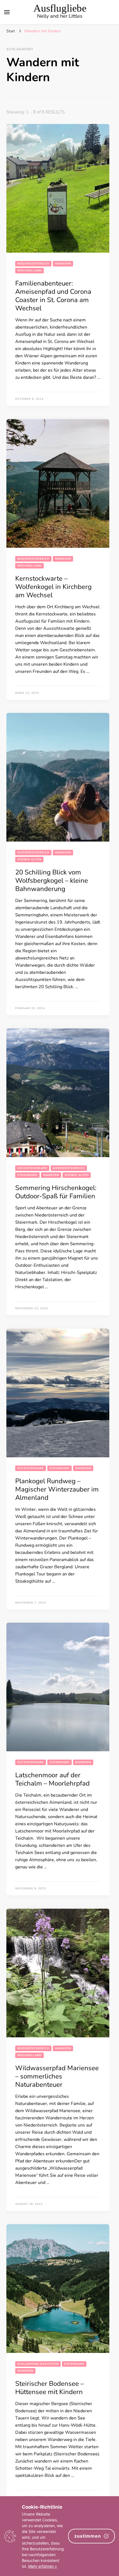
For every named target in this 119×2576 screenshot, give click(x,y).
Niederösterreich (33, 264)
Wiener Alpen (29, 859)
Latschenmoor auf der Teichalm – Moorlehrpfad (52, 1779)
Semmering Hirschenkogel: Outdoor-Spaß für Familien (56, 1192)
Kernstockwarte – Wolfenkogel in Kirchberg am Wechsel (53, 586)
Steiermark (27, 1175)
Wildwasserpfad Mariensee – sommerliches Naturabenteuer (57, 2076)
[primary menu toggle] (7, 12)
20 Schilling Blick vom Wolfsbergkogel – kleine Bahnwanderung (52, 880)
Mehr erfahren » (43, 2566)
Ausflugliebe (60, 8)
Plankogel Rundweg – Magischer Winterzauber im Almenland (57, 1489)
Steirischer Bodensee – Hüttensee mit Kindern (50, 2387)
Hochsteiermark (32, 1168)
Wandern (63, 264)
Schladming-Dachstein (38, 2364)
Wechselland (29, 271)
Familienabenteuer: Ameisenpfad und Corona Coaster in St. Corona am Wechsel (53, 296)
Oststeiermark (31, 1468)
